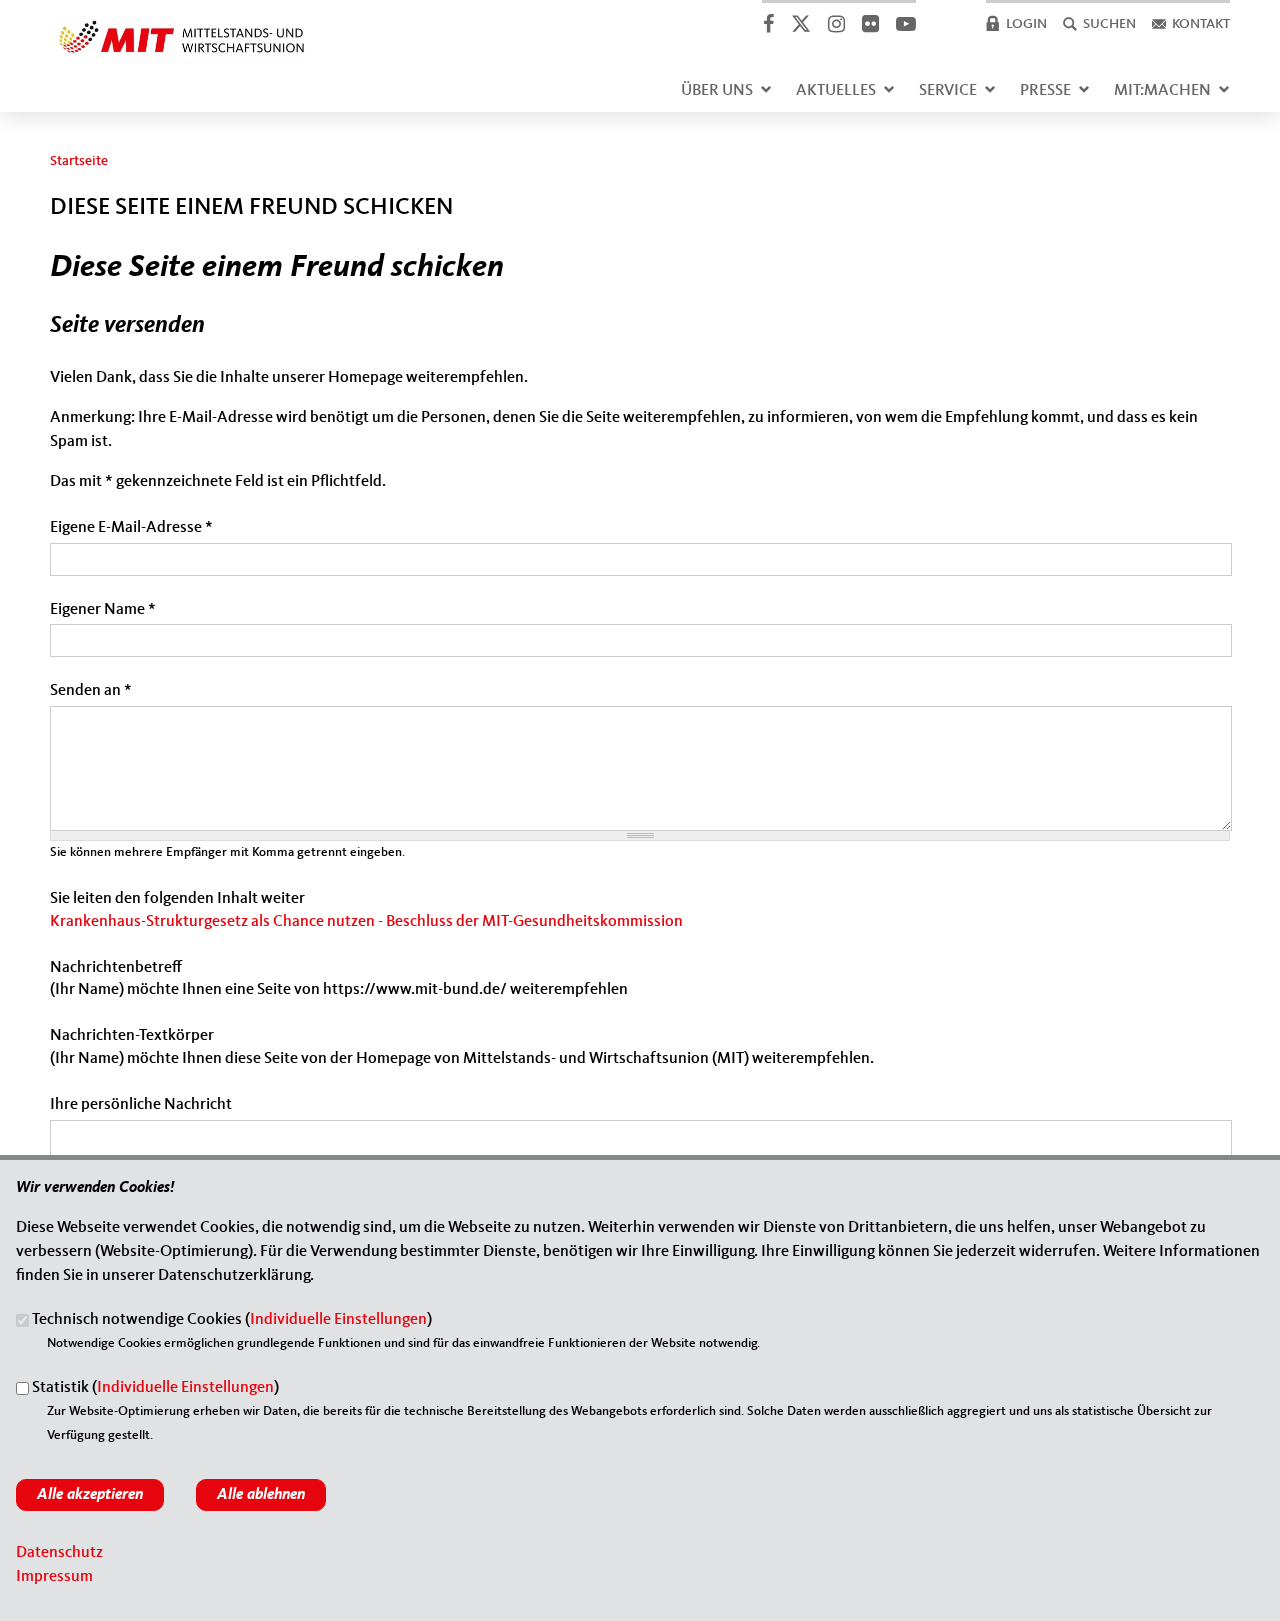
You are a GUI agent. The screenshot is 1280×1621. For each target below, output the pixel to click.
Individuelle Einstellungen (338, 1321)
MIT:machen (1162, 91)
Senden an (91, 691)
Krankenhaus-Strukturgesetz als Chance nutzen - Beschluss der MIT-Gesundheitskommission (366, 922)
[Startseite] (182, 24)
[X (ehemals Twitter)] (800, 24)
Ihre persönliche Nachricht (141, 1105)
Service (948, 91)
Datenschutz (59, 1553)
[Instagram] (836, 24)
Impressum (54, 1577)
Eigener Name (103, 610)
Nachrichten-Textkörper (132, 1036)
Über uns (717, 91)
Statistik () (155, 1389)
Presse (1045, 91)
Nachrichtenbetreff (116, 968)
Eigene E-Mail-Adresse (131, 528)
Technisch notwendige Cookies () (232, 1321)
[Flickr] (870, 24)
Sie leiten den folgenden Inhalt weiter (177, 899)
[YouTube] (905, 24)
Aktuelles (836, 91)
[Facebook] (768, 24)
